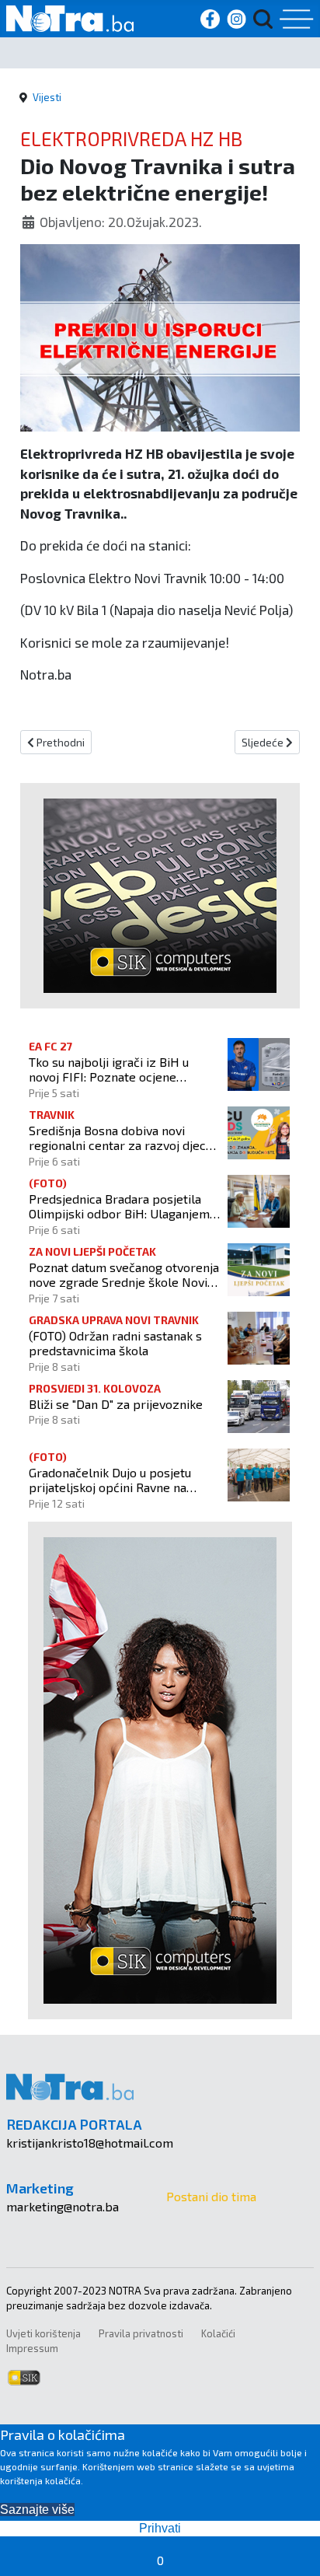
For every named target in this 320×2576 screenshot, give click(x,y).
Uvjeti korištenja (43, 2333)
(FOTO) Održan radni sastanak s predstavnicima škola (115, 1343)
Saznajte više (37, 2510)
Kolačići (218, 2333)
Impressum (32, 2348)
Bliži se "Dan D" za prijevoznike (116, 1404)
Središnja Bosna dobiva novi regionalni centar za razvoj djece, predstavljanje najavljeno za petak (122, 1138)
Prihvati (160, 2528)
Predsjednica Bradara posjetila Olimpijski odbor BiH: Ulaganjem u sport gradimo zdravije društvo (124, 1206)
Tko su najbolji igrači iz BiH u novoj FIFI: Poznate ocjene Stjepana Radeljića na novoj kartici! (109, 1069)
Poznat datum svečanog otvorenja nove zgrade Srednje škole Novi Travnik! (124, 1274)
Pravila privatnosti (141, 2333)
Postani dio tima (211, 2196)
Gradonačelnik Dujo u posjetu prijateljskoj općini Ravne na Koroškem (110, 1480)
